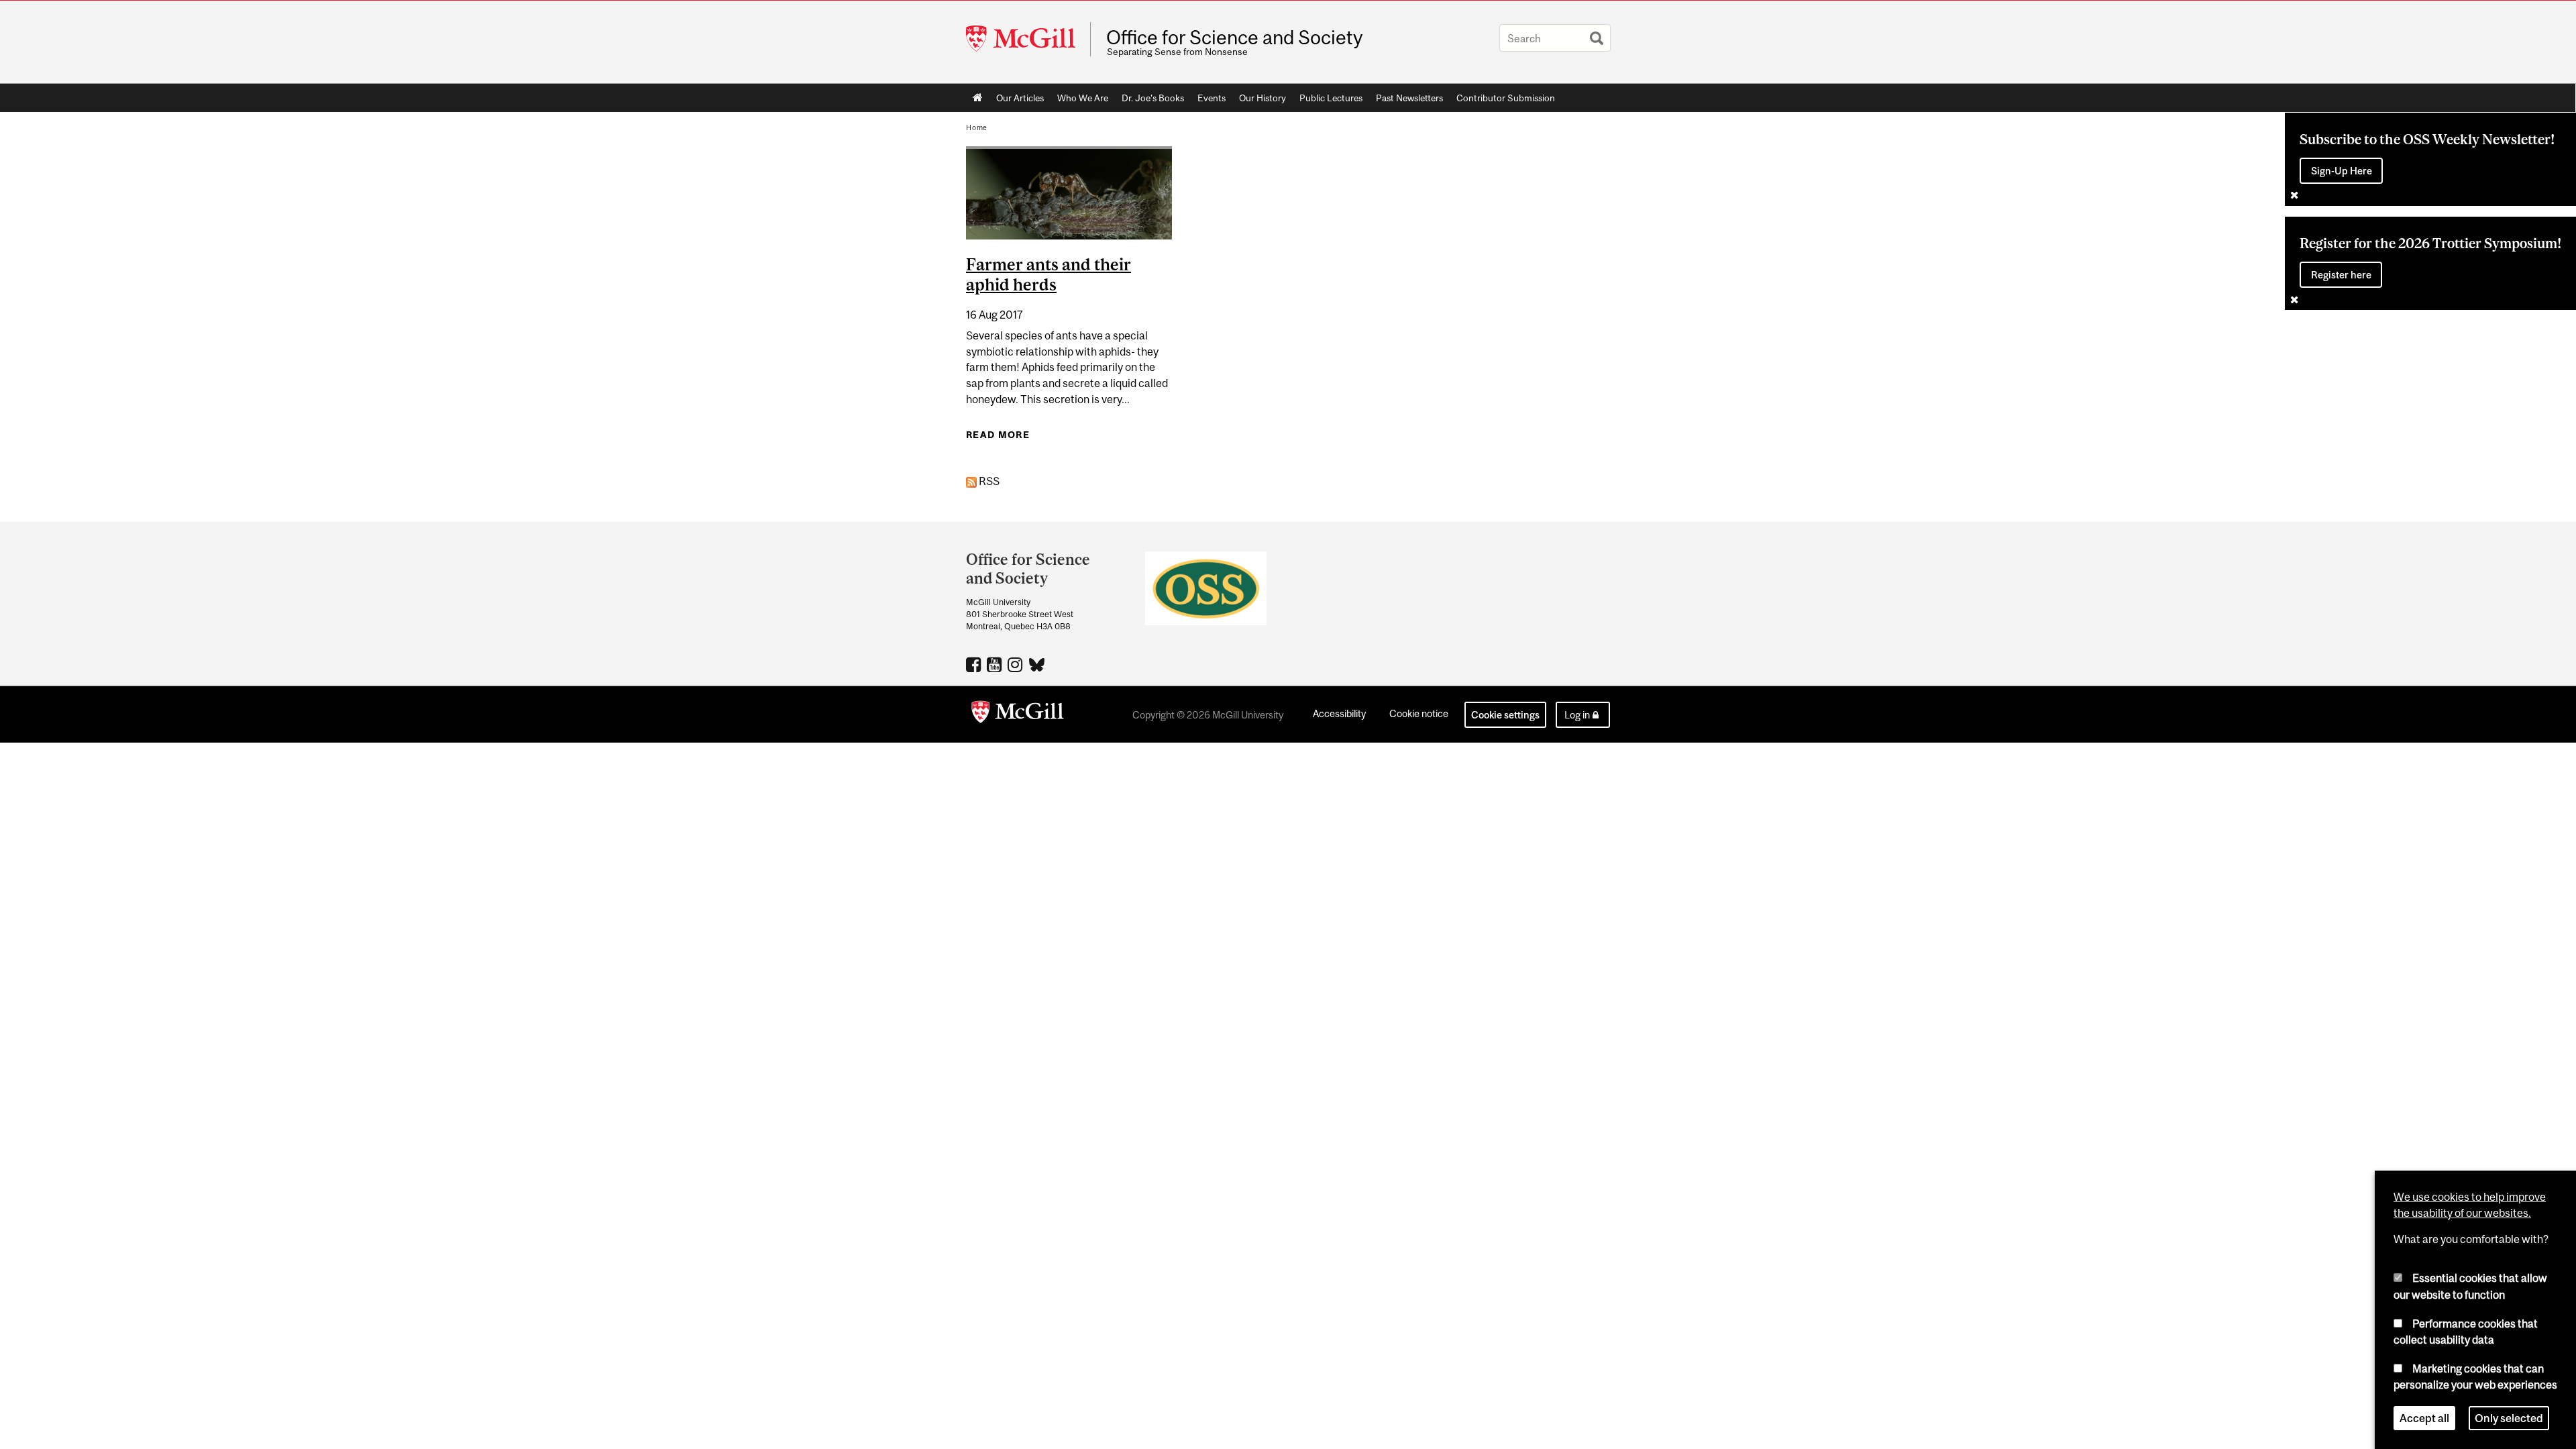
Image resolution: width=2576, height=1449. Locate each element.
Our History (1263, 98)
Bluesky (1037, 663)
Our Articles (1020, 98)
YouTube (996, 664)
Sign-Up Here (2342, 171)
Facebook (975, 664)
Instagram (1017, 664)
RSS (988, 481)
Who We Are (1083, 98)
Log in (1577, 715)
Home (978, 98)
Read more (998, 435)
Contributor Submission (1506, 98)
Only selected (2509, 1418)
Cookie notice (1419, 713)
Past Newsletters (1409, 98)
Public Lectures (1331, 98)
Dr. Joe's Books (1153, 98)
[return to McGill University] (1018, 714)
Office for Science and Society (1234, 38)
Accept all (2424, 1418)
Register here (2341, 275)
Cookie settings (1505, 715)
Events (1212, 98)
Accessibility (1339, 713)
